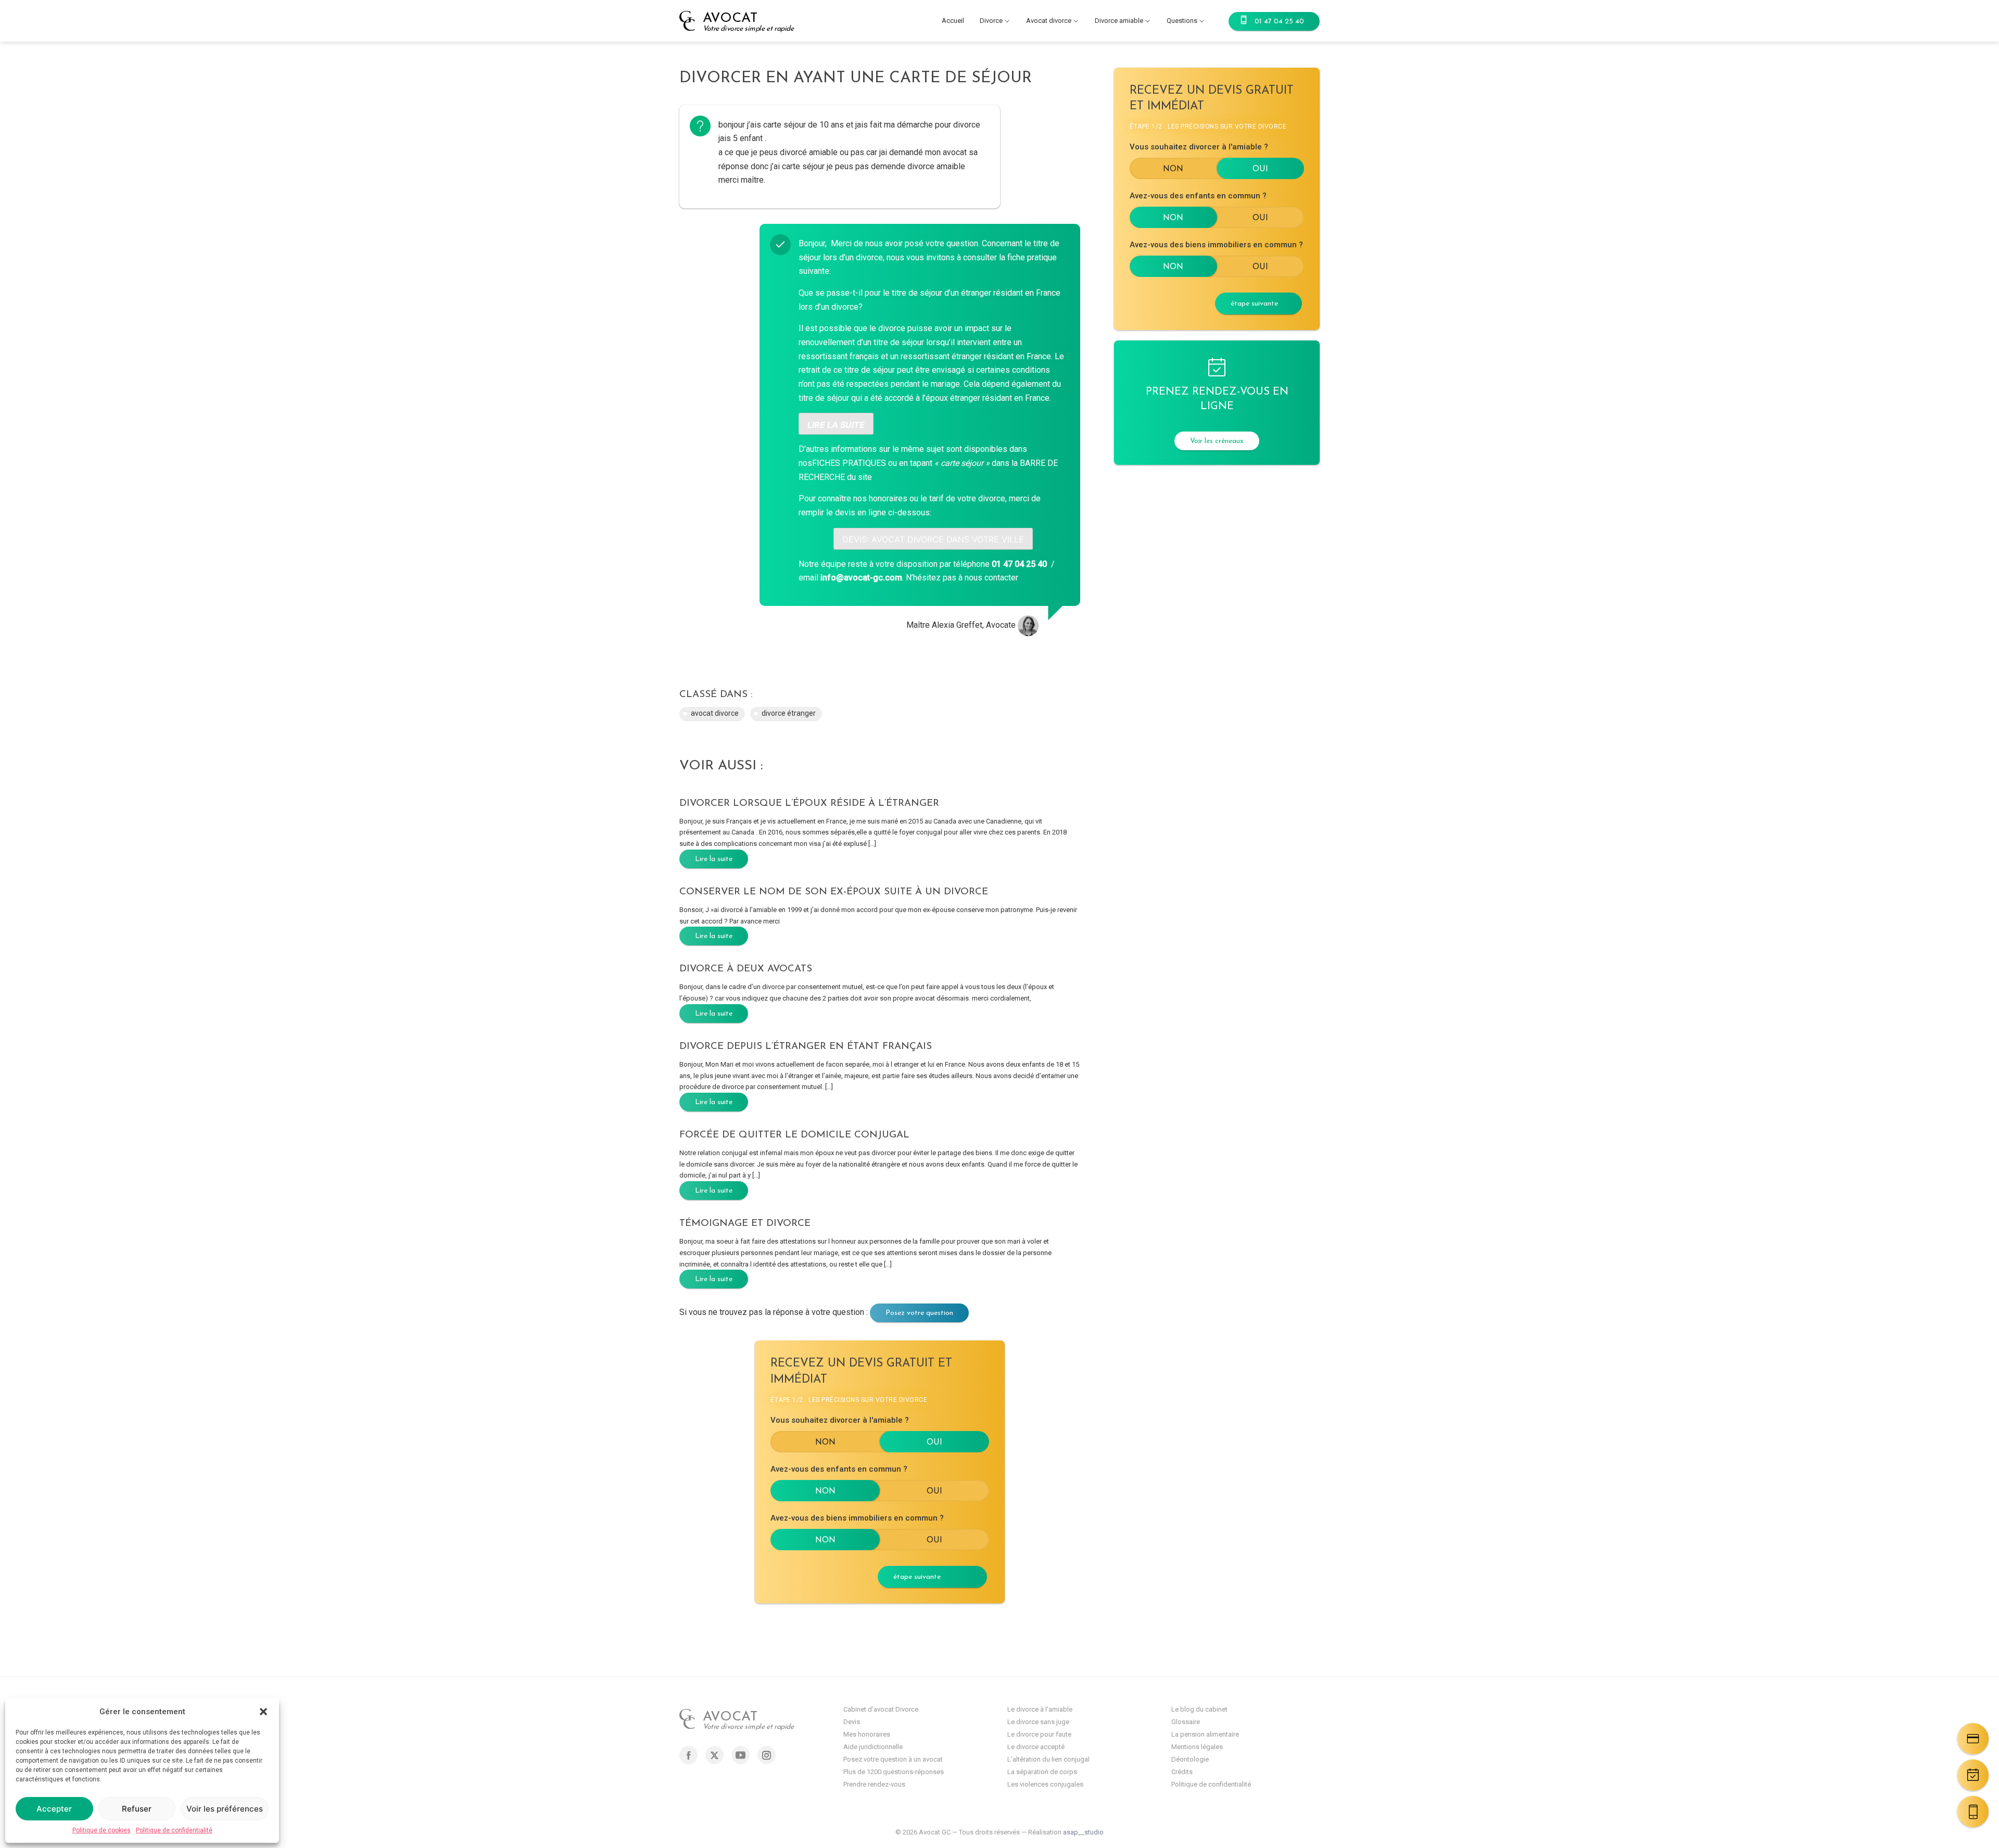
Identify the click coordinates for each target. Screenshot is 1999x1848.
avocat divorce (715, 713)
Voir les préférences (225, 1809)
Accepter (54, 1809)
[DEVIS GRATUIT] (1973, 1739)
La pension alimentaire (1205, 1734)
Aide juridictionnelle (873, 1747)
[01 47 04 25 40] (1973, 1812)
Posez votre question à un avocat (893, 1759)
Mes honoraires (867, 1734)
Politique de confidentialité (174, 1830)
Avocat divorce (1049, 21)
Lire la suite (714, 859)
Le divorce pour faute (1039, 1734)
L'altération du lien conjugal (1048, 1759)
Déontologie (1190, 1759)
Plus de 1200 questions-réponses (894, 1772)
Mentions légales (1197, 1747)
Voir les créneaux (1217, 441)
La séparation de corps (1042, 1772)
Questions (1182, 21)
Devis (852, 1722)
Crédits (1182, 1772)
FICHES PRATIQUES (849, 463)
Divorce (991, 21)
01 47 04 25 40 (1279, 22)
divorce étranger (789, 713)
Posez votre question (919, 1313)
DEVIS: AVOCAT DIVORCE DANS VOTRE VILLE (933, 539)
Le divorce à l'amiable (1040, 1709)
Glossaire (1186, 1722)
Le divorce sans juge (1038, 1722)
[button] (263, 1712)
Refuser (137, 1809)
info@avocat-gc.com (861, 578)
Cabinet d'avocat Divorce (881, 1709)
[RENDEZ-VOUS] (1973, 1775)
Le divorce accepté (1036, 1747)
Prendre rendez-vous (874, 1784)
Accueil (953, 21)
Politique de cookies (102, 1830)
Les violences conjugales (1045, 1784)
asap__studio (1083, 1832)
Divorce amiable (1119, 21)
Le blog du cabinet (1199, 1709)
